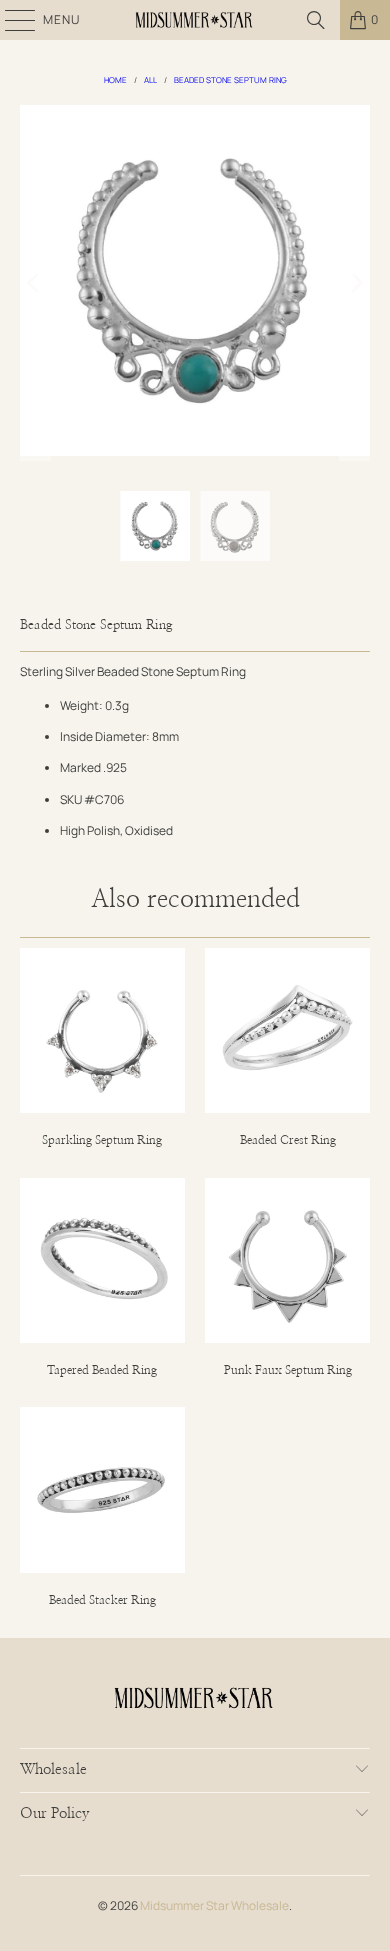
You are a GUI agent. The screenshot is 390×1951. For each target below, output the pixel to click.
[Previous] (35, 283)
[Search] (316, 20)
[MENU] (10, 20)
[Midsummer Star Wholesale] (195, 20)
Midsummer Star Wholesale (214, 1905)
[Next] (355, 283)
